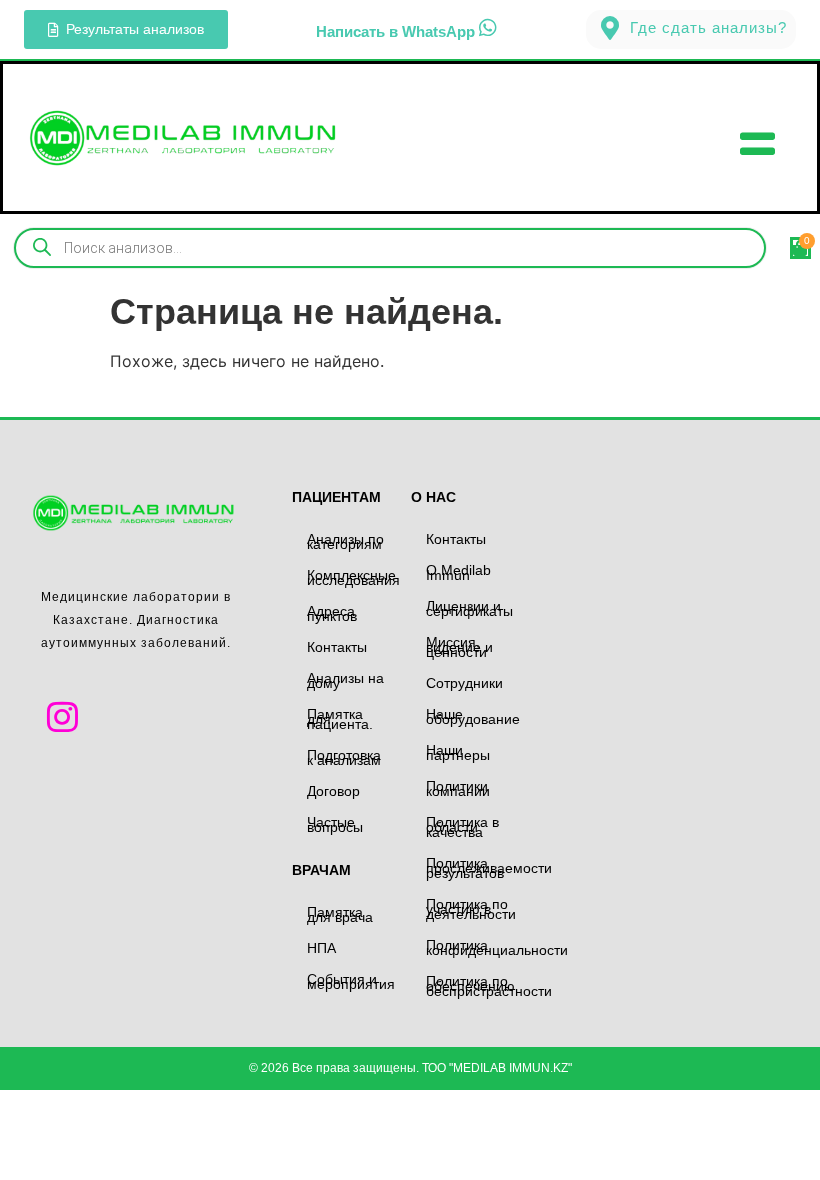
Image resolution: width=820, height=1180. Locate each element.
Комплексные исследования (353, 577)
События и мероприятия (351, 981)
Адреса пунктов (332, 613)
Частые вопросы (335, 824)
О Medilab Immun (458, 572)
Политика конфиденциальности (475, 947)
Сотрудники (464, 683)
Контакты (337, 647)
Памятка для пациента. (340, 719)
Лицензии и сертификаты (469, 608)
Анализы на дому (345, 680)
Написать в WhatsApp (395, 31)
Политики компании (458, 788)
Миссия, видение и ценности (459, 647)
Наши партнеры (458, 752)
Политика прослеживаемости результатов (475, 868)
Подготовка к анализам (344, 757)
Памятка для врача (340, 914)
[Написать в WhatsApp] (488, 28)
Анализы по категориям (345, 541)
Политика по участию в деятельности (471, 909)
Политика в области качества (462, 827)
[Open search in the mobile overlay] (390, 248)
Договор (333, 791)
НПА (321, 948)
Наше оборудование (473, 716)
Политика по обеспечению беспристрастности (475, 986)
